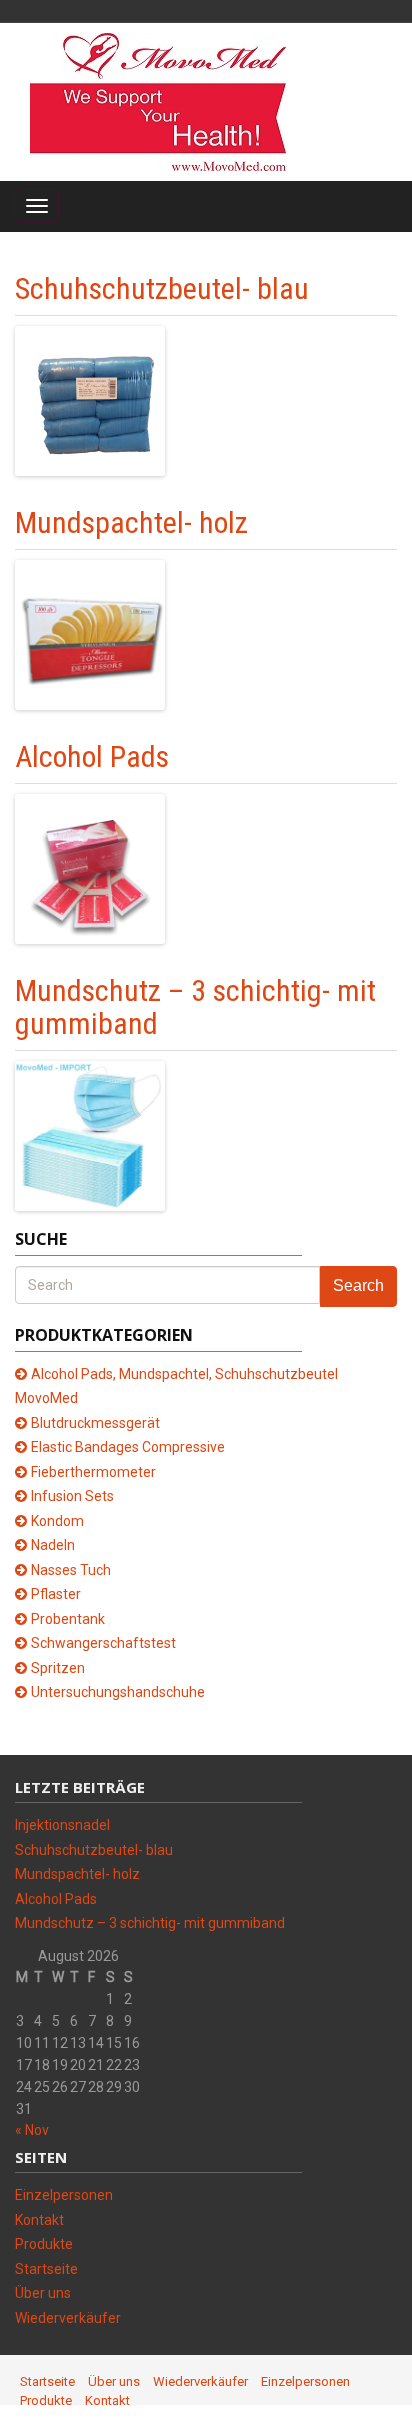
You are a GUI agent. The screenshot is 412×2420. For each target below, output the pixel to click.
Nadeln (53, 1545)
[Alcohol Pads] (90, 868)
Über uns (43, 2293)
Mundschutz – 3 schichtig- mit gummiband (195, 1007)
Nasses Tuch (71, 1570)
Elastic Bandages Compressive (128, 1447)
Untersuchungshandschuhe (118, 1692)
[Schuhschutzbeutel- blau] (90, 400)
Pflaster (56, 1594)
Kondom (57, 1521)
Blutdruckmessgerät (95, 1423)
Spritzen (58, 1668)
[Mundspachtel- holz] (90, 634)
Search (358, 1285)
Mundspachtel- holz (131, 522)
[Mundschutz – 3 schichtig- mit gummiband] (90, 1135)
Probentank (68, 1619)
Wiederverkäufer (68, 2318)
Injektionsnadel (62, 1825)
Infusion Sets (72, 1496)
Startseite (46, 2269)
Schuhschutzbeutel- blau (162, 288)
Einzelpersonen (64, 2195)
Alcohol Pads (92, 756)
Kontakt (39, 2220)
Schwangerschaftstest (103, 1643)
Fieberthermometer (93, 1472)
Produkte (44, 2244)
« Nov (32, 2130)
